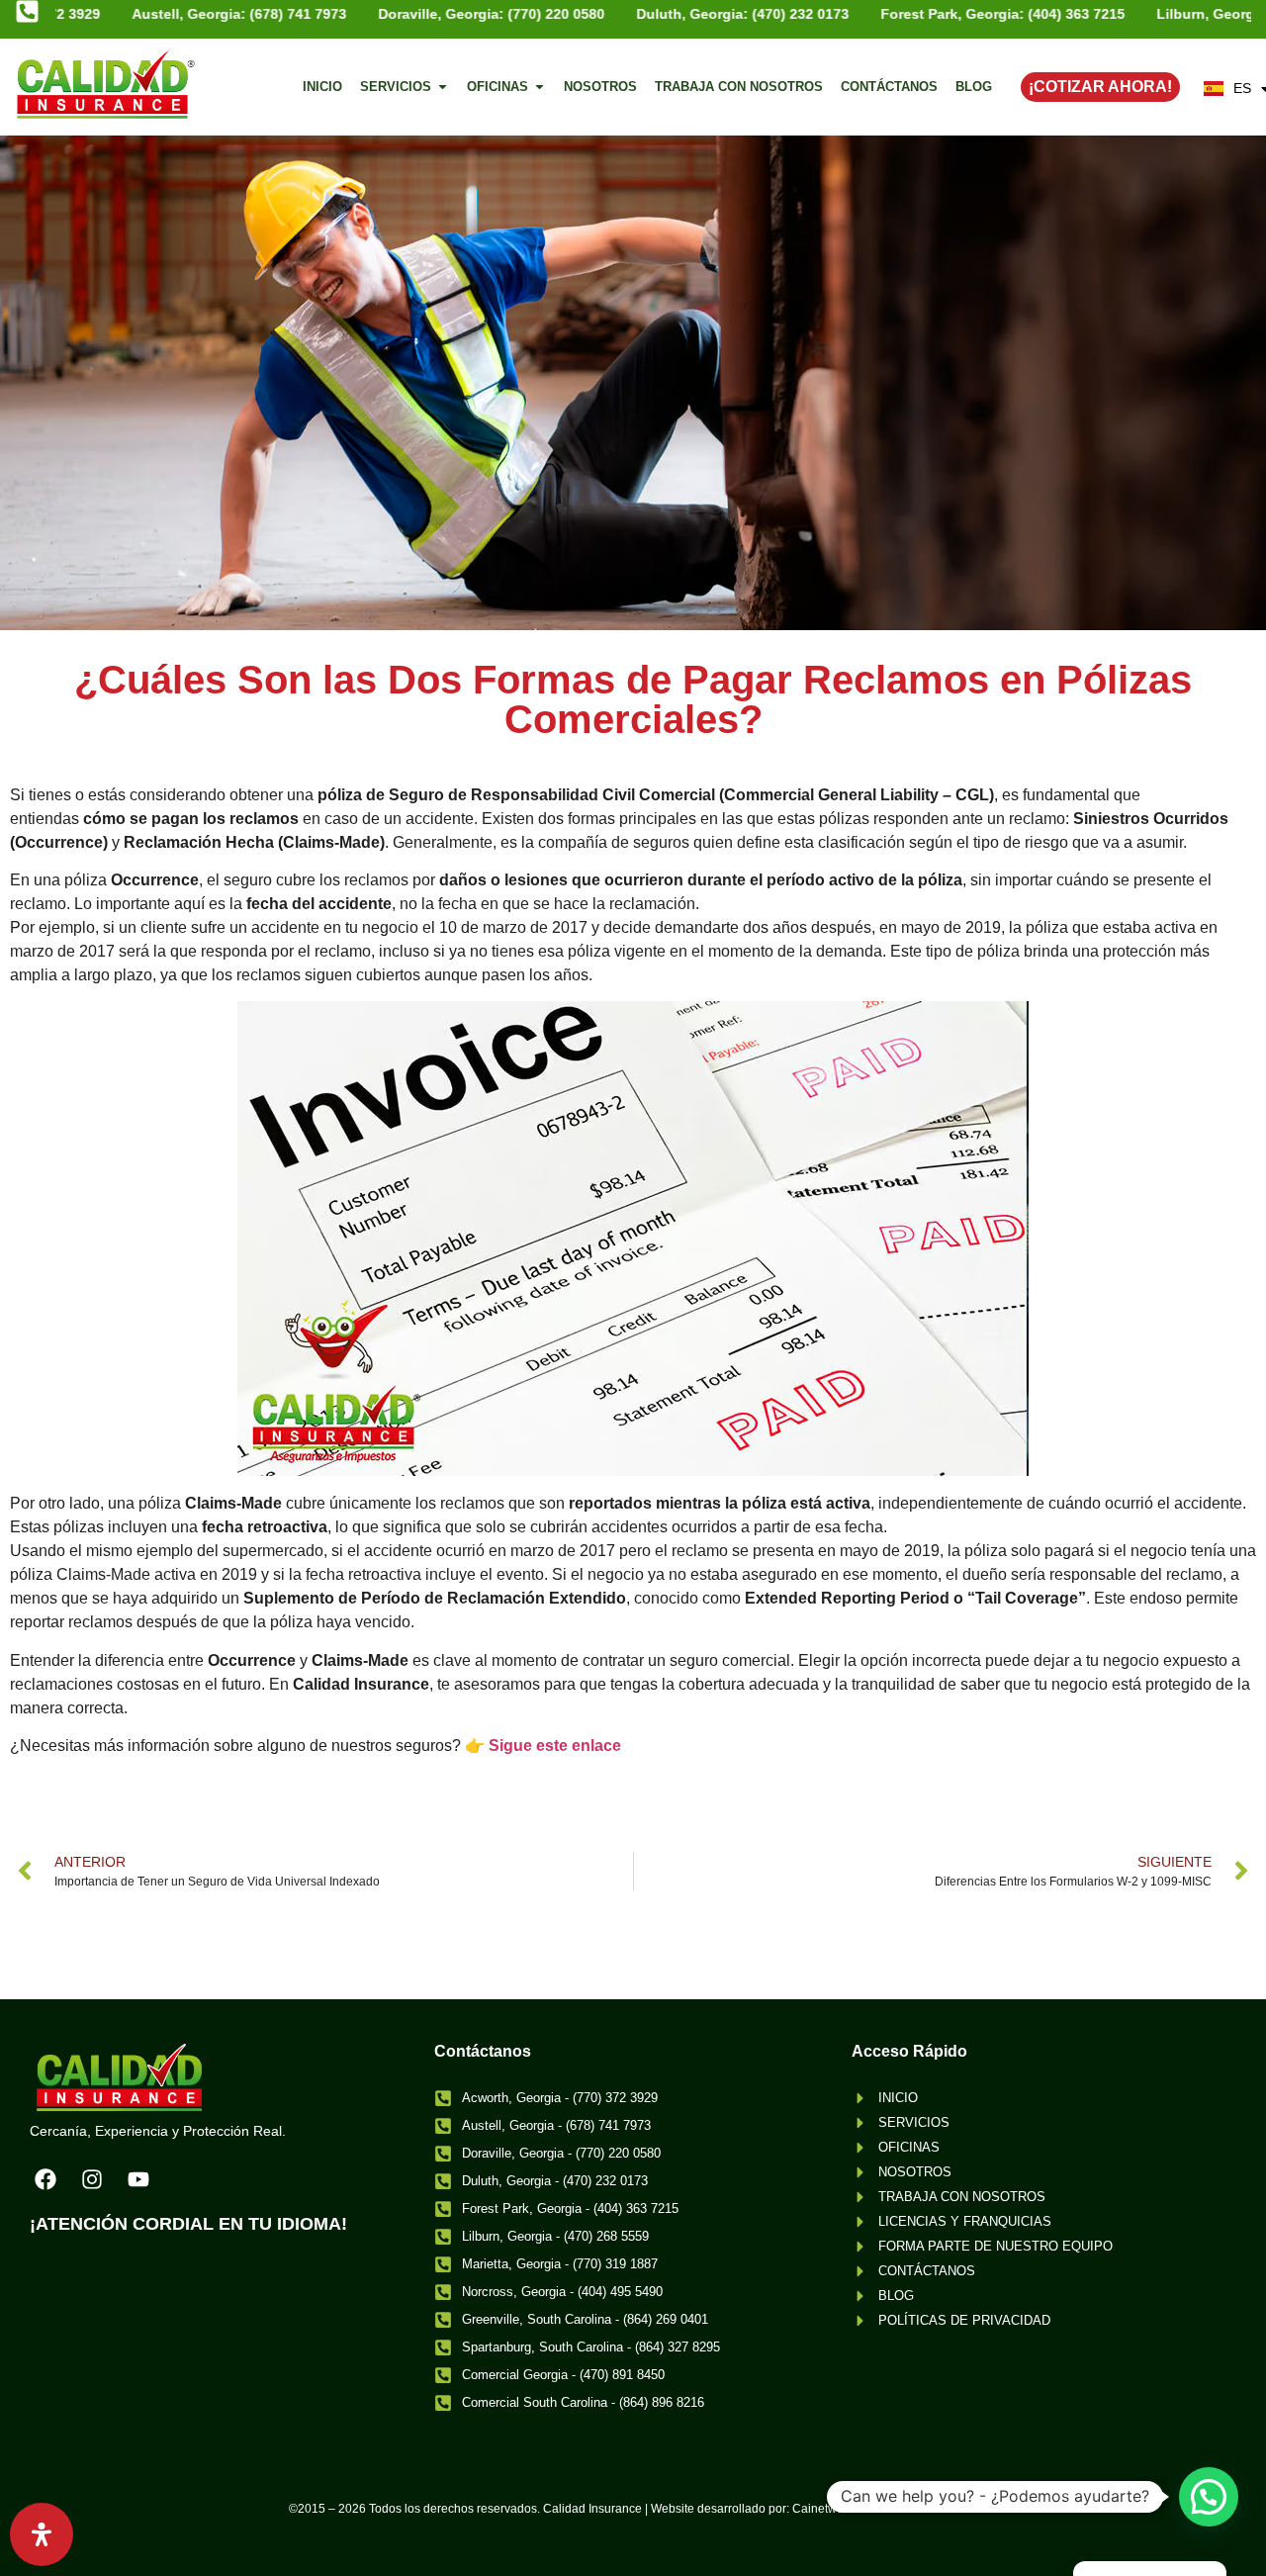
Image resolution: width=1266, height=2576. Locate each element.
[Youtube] (138, 2179)
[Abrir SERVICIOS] (443, 87)
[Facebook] (45, 2179)
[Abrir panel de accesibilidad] (42, 2534)
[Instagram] (92, 2179)
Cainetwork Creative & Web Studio (885, 2509)
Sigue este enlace (555, 1746)
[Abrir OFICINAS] (540, 87)
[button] (1209, 2497)
